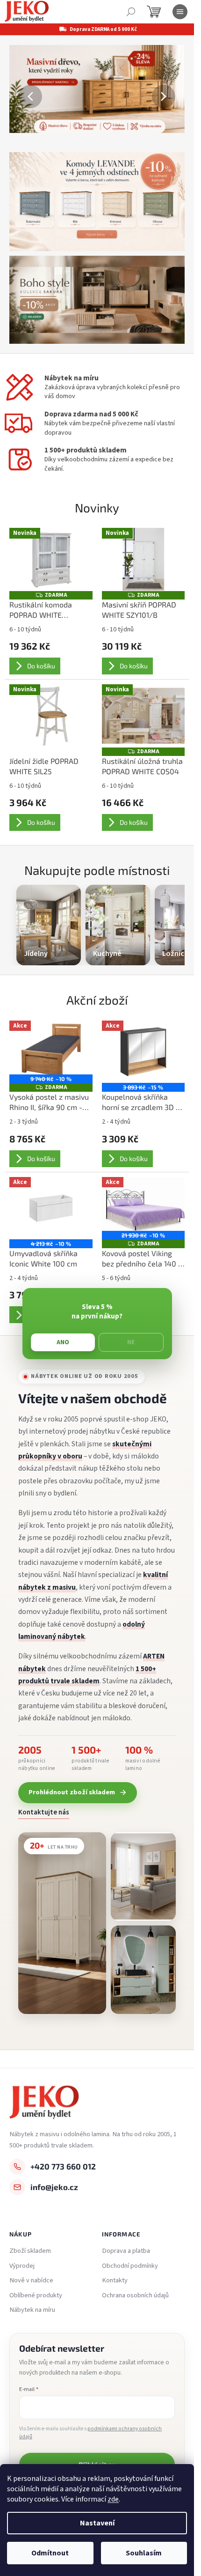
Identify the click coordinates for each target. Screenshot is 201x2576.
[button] (22, 96)
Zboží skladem (30, 2251)
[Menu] (180, 12)
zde (113, 2499)
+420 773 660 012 (63, 2166)
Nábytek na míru (32, 2310)
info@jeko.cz (54, 2187)
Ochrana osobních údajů (135, 2295)
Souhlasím (144, 2553)
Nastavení (97, 2523)
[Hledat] (131, 12)
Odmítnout (50, 2553)
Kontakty (115, 2280)
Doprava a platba (126, 2251)
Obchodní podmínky (130, 2266)
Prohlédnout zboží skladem (72, 1792)
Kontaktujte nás (44, 1813)
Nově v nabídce (31, 2280)
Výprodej (22, 2266)
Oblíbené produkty (36, 2295)
